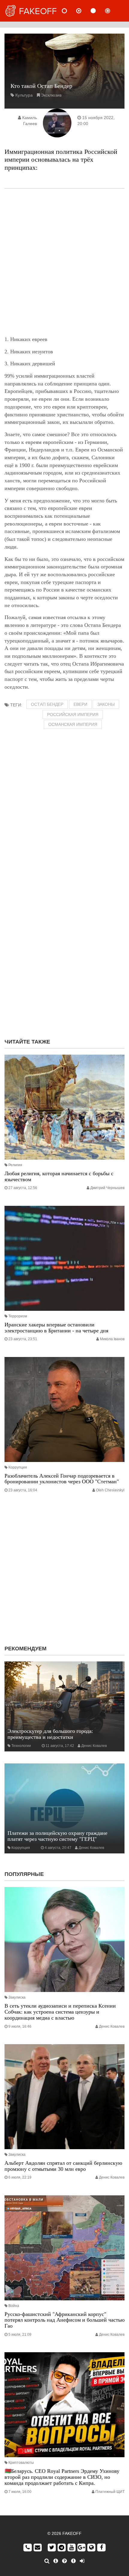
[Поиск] (47, 2561)
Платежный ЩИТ (110, 2492)
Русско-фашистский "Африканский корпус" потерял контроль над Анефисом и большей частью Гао (64, 2320)
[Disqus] (64, 957)
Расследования (112, 11)
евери (80, 704)
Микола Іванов (112, 1339)
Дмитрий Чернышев (107, 1188)
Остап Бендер (47, 704)
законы (106, 704)
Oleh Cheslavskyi (110, 1490)
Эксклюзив (51, 95)
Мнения (84, 11)
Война (14, 2306)
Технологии (21, 1746)
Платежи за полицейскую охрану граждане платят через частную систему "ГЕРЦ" (57, 1836)
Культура (24, 95)
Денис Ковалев (94, 1746)
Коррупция (18, 1467)
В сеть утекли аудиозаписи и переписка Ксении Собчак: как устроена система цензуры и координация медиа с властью (60, 2012)
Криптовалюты (21, 2463)
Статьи (98, 11)
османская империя (73, 724)
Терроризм (18, 1316)
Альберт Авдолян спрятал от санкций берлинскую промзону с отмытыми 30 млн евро (63, 2166)
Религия (15, 1165)
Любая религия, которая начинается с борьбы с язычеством (59, 1176)
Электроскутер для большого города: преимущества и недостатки (50, 1734)
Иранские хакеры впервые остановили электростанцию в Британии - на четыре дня (56, 1328)
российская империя (73, 714)
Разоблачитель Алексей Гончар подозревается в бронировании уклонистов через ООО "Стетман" (62, 1479)
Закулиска (17, 1997)
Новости (69, 11)
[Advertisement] (64, 262)
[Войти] (82, 2561)
